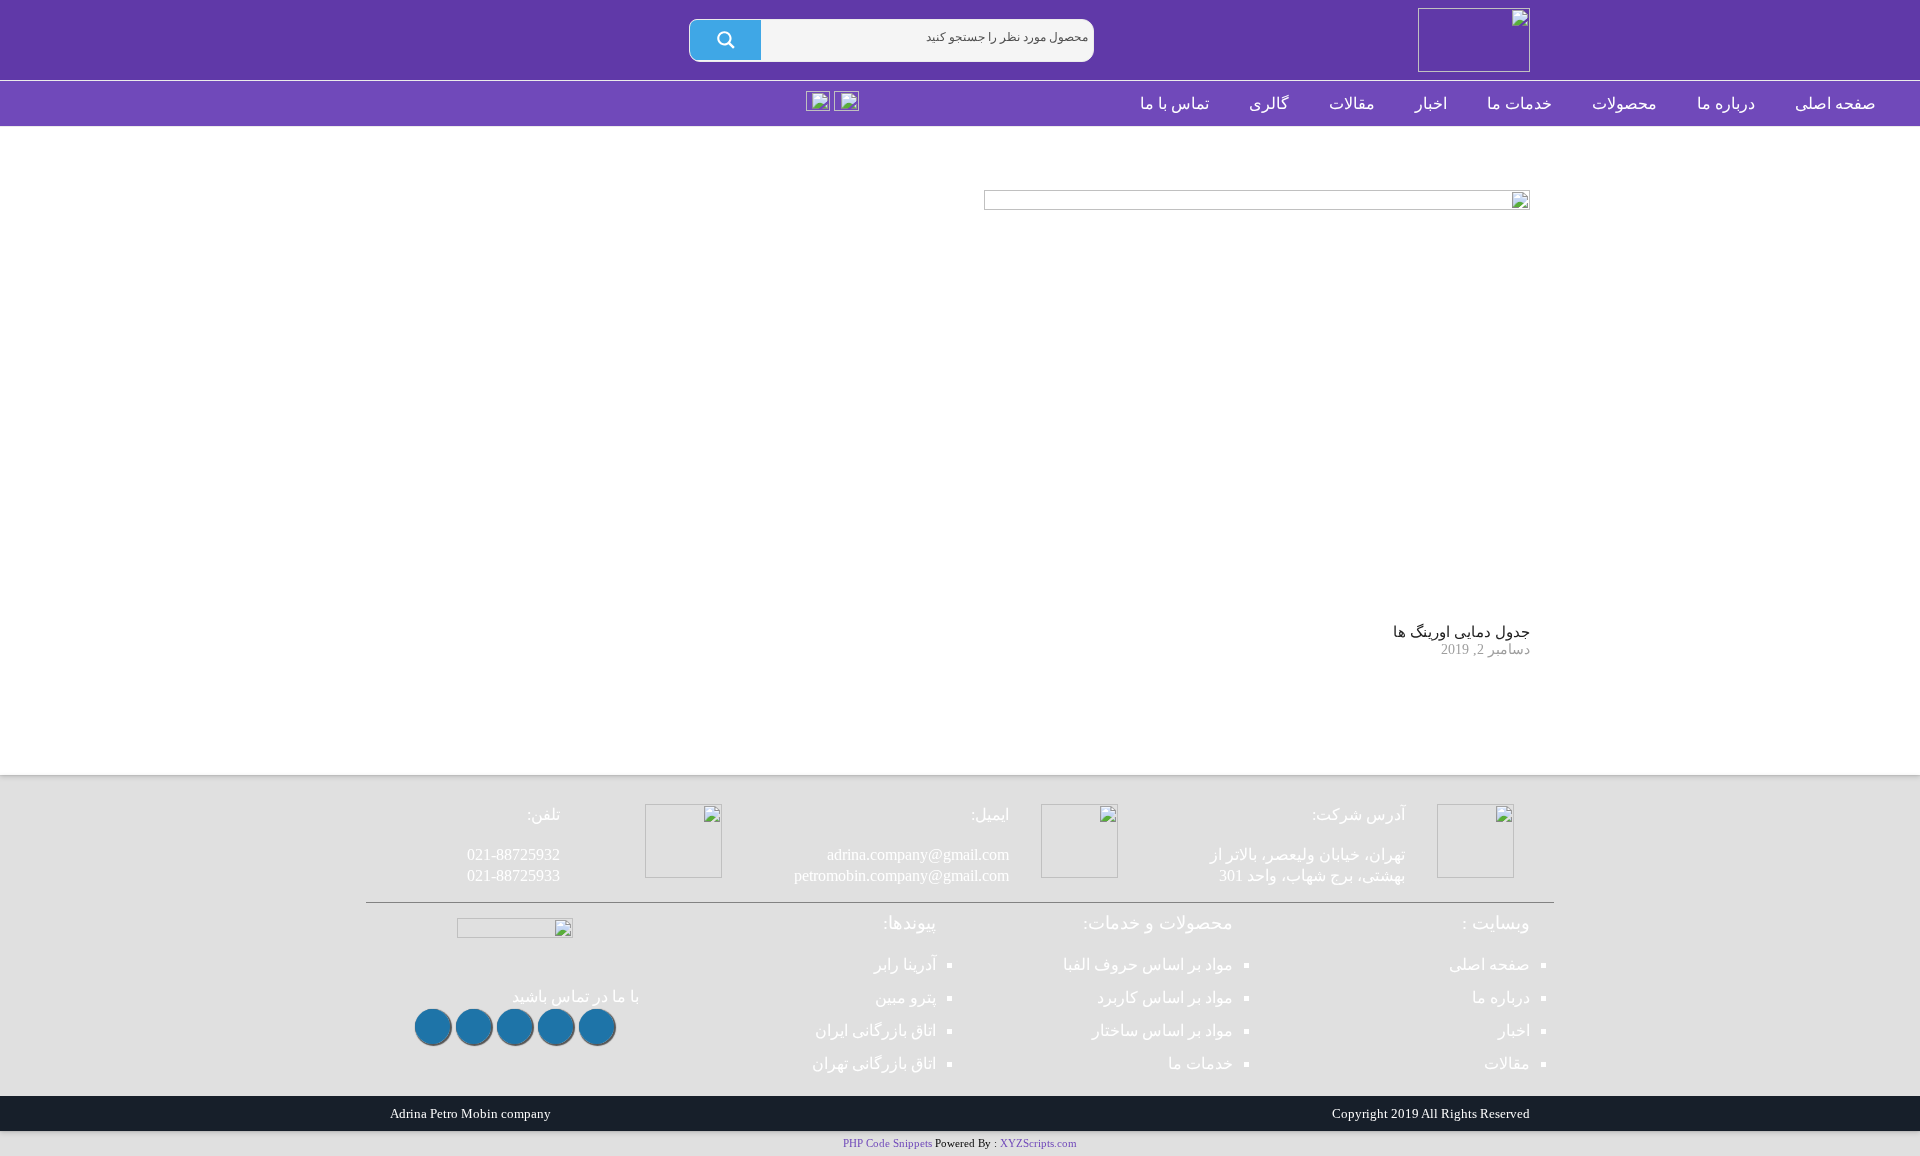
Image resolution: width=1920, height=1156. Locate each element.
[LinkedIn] (432, 1026)
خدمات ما (1200, 1063)
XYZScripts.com (1038, 1143)
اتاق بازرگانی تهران (874, 1063)
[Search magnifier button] (725, 40)
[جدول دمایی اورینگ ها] (1257, 404)
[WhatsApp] (514, 1026)
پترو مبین (905, 997)
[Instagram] (596, 1026)
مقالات (1507, 1063)
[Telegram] (555, 1026)
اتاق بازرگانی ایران (875, 1030)
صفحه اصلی (1489, 964)
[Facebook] (473, 1026)
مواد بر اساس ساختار (1162, 1030)
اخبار (1514, 1030)
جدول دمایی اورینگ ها (1461, 632)
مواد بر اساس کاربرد (1165, 997)
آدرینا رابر (905, 964)
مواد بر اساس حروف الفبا (1148, 964)
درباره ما (1501, 997)
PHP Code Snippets (887, 1143)
